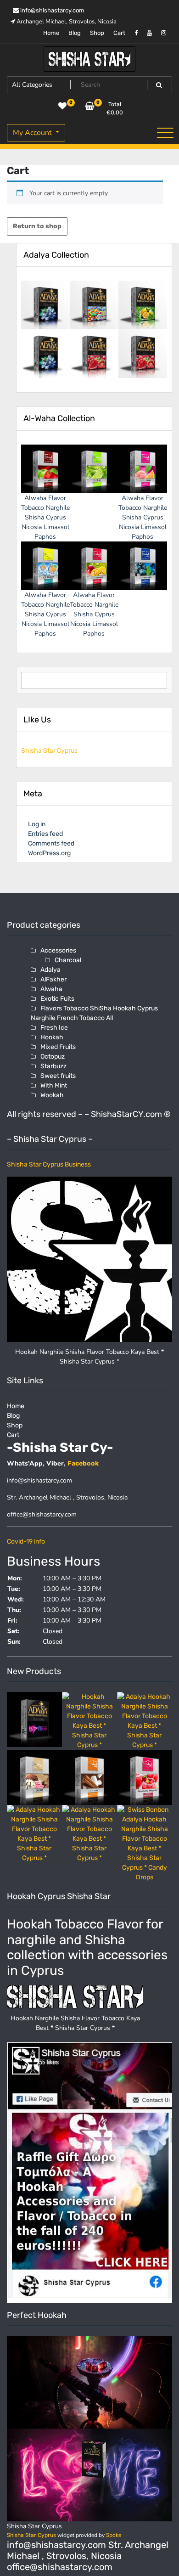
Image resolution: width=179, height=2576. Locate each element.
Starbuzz (53, 1066)
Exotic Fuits (57, 999)
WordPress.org (49, 853)
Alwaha (51, 989)
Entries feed (45, 834)
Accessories (58, 950)
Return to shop (37, 226)
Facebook (83, 1463)
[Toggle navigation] (165, 133)
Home (51, 33)
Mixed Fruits (58, 1047)
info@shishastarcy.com (52, 10)
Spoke (114, 2535)
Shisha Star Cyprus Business (49, 1164)
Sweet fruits (58, 1076)
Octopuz (53, 1057)
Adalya (50, 970)
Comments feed (51, 843)
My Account (33, 133)
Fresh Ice (54, 1028)
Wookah (52, 1095)
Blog (75, 33)
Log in (37, 824)
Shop (97, 33)
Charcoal (68, 960)
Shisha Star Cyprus (49, 751)
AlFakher (53, 979)
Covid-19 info (26, 1542)
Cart (119, 33)
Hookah (52, 1037)
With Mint (54, 1085)
